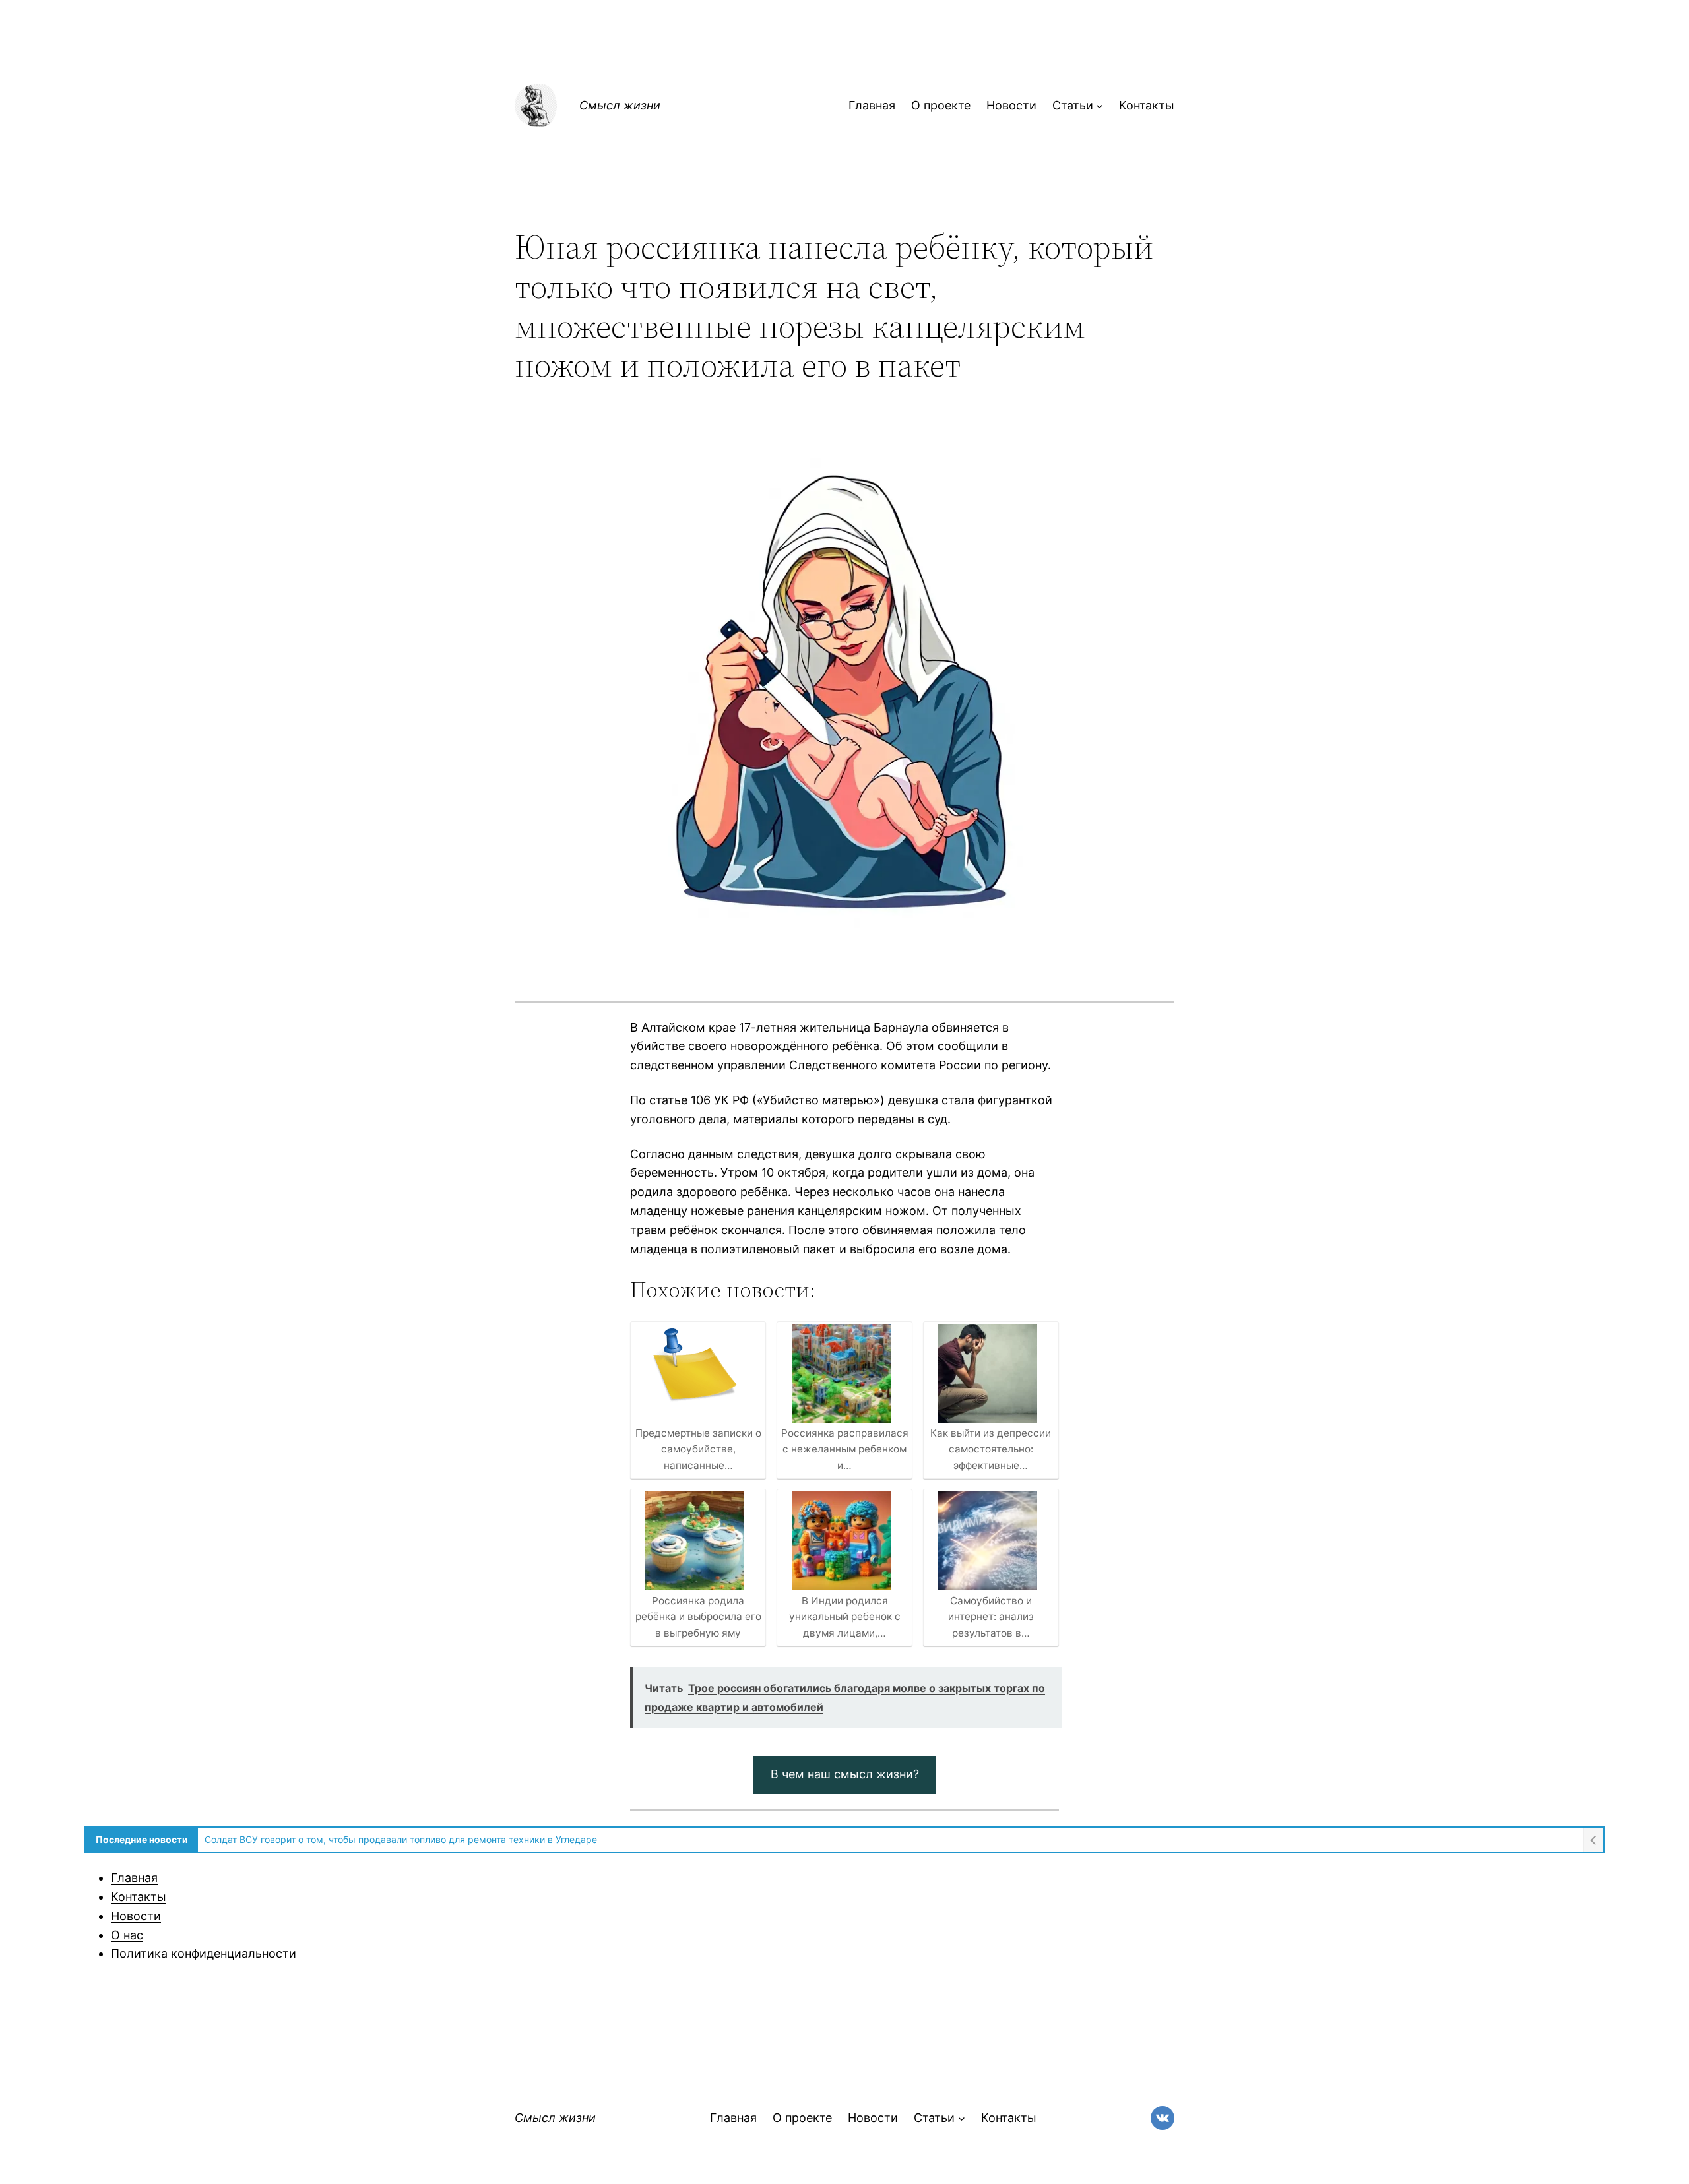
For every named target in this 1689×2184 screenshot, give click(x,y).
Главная (134, 1878)
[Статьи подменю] (1099, 106)
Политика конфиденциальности (204, 1953)
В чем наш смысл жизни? (845, 1774)
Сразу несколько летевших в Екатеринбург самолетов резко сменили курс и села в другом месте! (430, 1839)
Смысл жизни (620, 105)
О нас (127, 1935)
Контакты (139, 1897)
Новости (136, 1916)
